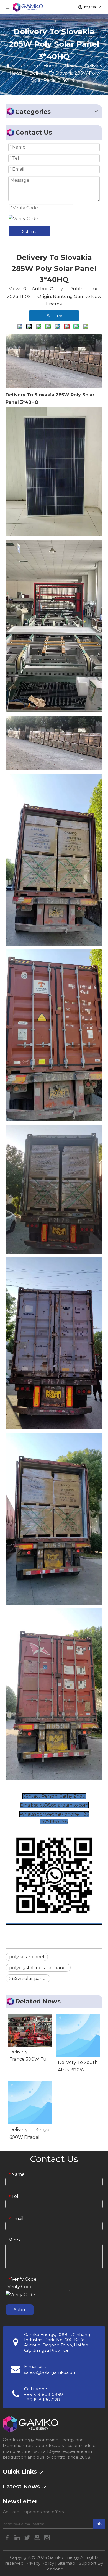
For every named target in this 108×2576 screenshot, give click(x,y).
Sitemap (66, 2563)
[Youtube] (38, 2537)
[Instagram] (47, 2537)
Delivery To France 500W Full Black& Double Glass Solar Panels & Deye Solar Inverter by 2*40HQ (29, 2056)
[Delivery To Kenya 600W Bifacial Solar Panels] (30, 2103)
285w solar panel (28, 1978)
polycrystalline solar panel (38, 1968)
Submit (29, 231)
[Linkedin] (18, 2537)
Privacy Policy (40, 2563)
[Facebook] (8, 2537)
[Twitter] (28, 2537)
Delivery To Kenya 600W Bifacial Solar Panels (29, 2134)
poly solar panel (27, 1957)
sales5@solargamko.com (50, 2372)
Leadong (54, 2569)
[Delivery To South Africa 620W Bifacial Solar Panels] (78, 2036)
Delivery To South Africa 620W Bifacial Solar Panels (78, 2067)
